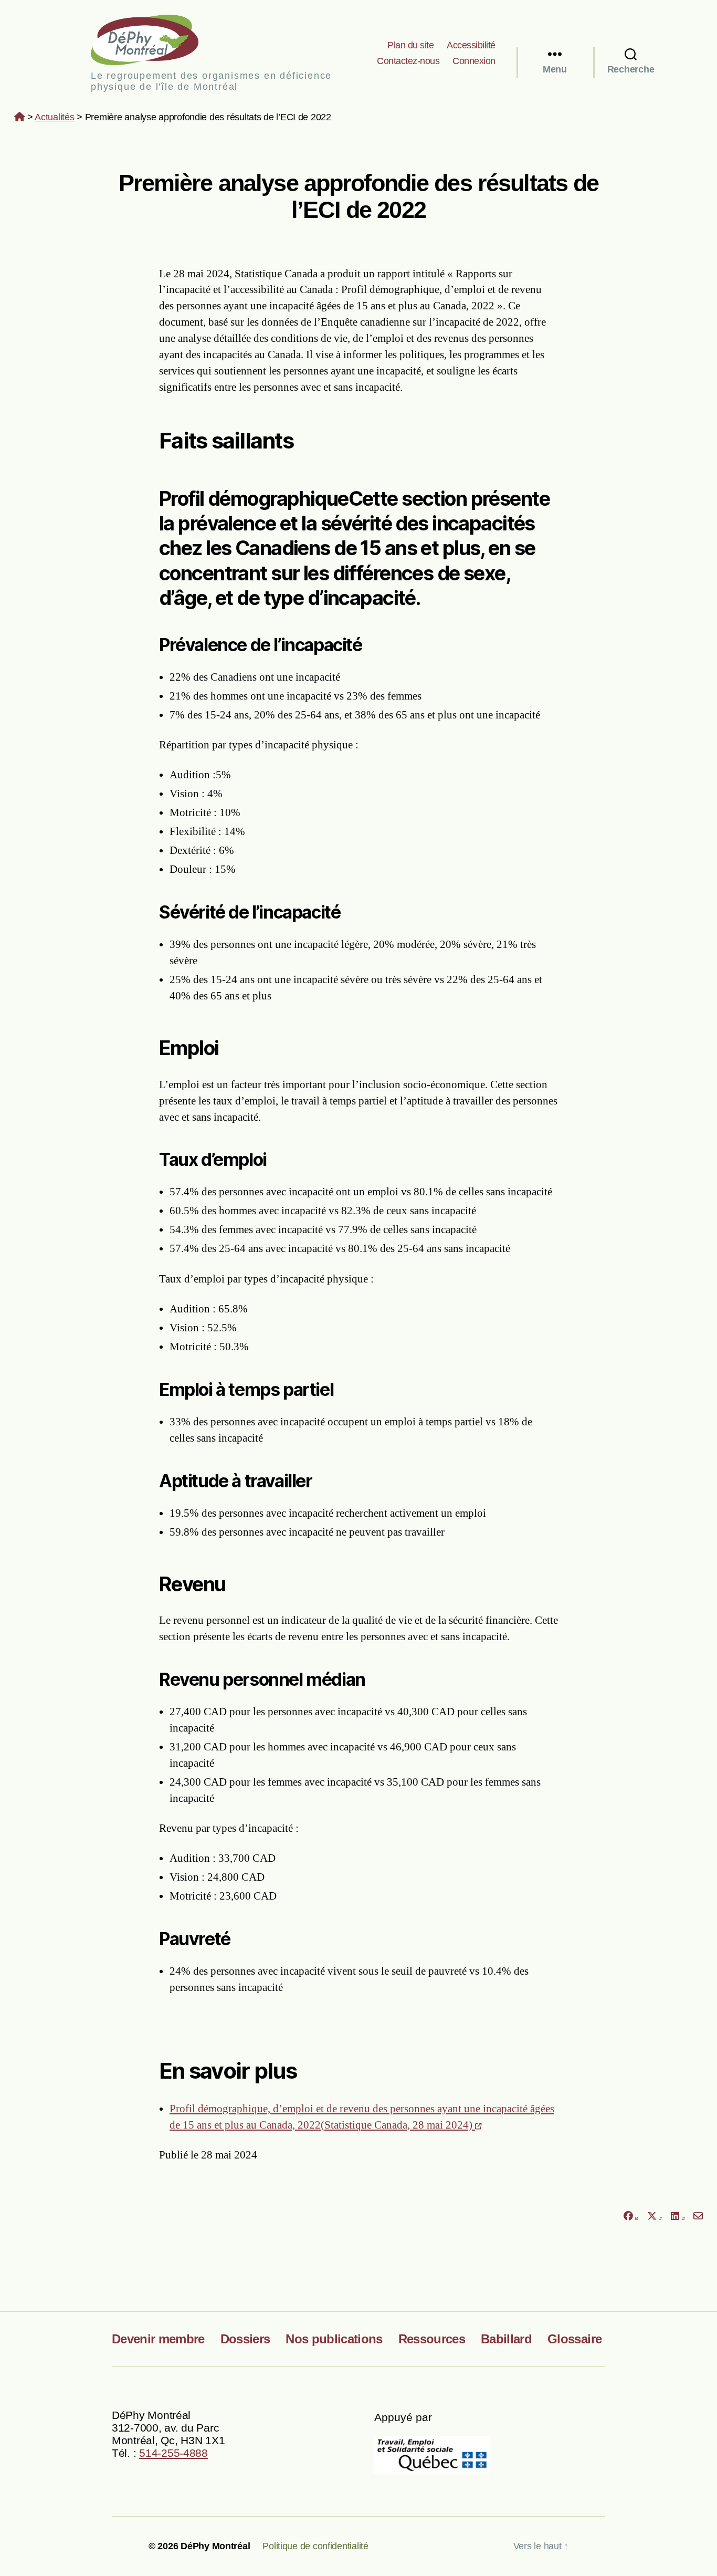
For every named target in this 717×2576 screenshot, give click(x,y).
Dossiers (245, 2339)
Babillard (506, 2339)
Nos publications (334, 2339)
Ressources (432, 2339)
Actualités (54, 117)
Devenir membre (158, 2339)
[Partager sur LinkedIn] (678, 2216)
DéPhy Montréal (154, 40)
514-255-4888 (173, 2453)
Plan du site (410, 45)
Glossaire (574, 2339)
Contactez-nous (408, 61)
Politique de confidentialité (315, 2546)
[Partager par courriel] (698, 2216)
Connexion (474, 61)
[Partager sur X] (655, 2216)
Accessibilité (471, 45)
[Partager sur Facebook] (630, 2216)
